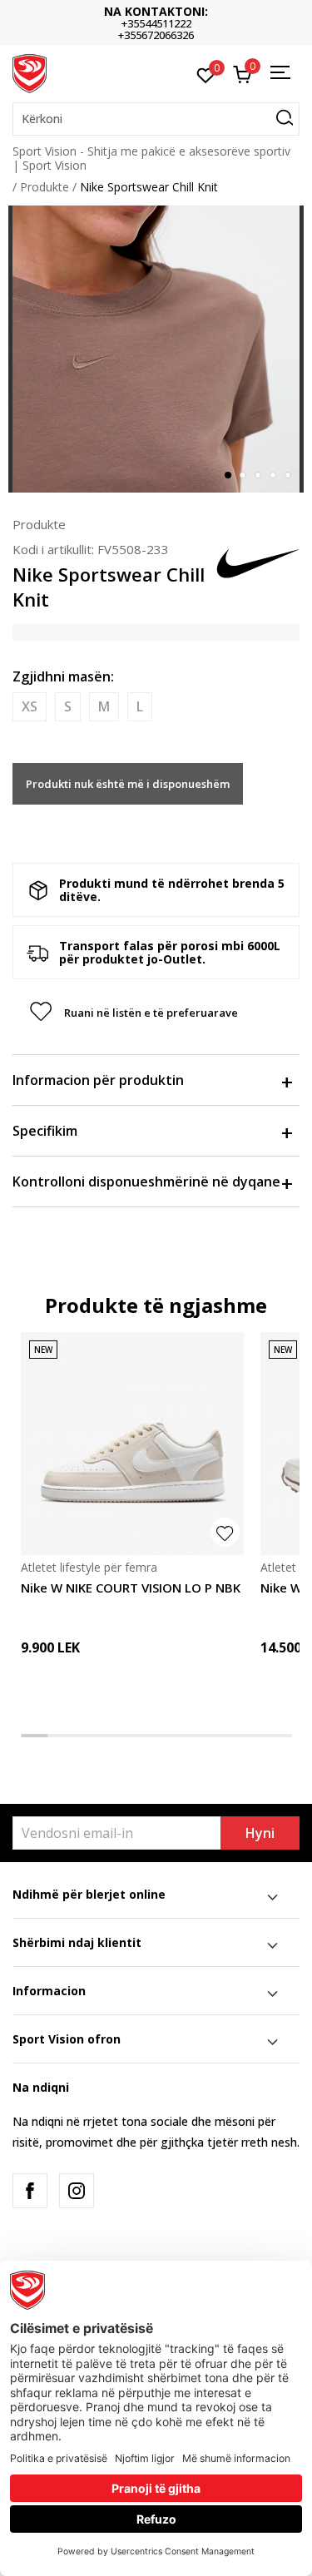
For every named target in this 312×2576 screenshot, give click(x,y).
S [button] (68, 706)
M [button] (104, 706)
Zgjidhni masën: (63, 676)
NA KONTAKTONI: (156, 11)
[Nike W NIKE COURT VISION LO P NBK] (132, 1444)
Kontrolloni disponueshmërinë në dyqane (146, 1181)
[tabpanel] (156, 349)
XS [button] (30, 706)
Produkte (45, 187)
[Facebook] (30, 2191)
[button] (156, 119)
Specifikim (45, 1131)
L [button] (140, 706)
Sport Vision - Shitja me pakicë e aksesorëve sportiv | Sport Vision (151, 158)
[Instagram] (77, 2191)
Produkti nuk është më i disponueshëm (128, 784)
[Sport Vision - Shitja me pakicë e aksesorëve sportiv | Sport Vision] (30, 72)
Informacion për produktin (98, 1080)
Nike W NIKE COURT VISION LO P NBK (131, 1588)
